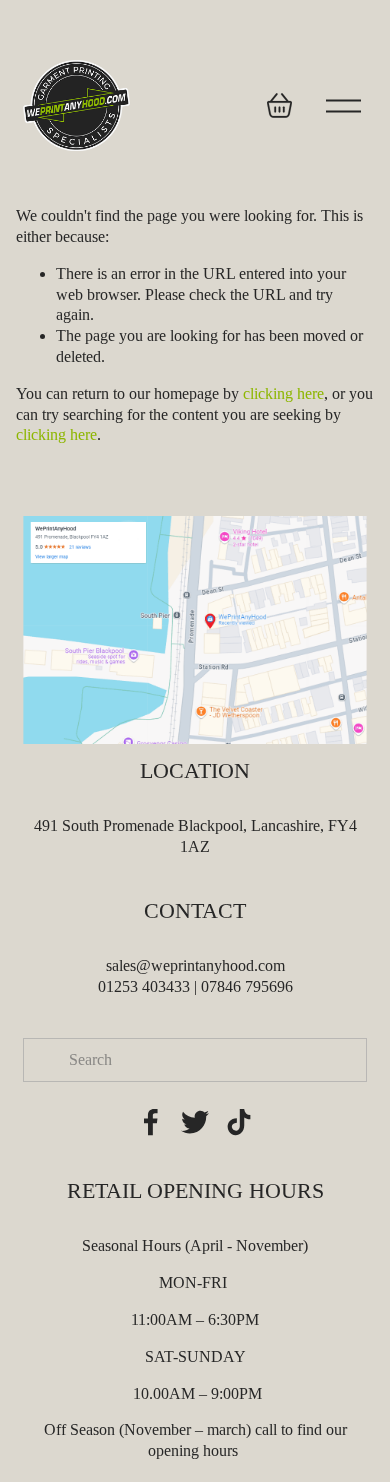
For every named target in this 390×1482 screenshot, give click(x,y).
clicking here (283, 393)
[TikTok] (239, 1122)
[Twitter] (195, 1122)
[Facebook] (151, 1122)
